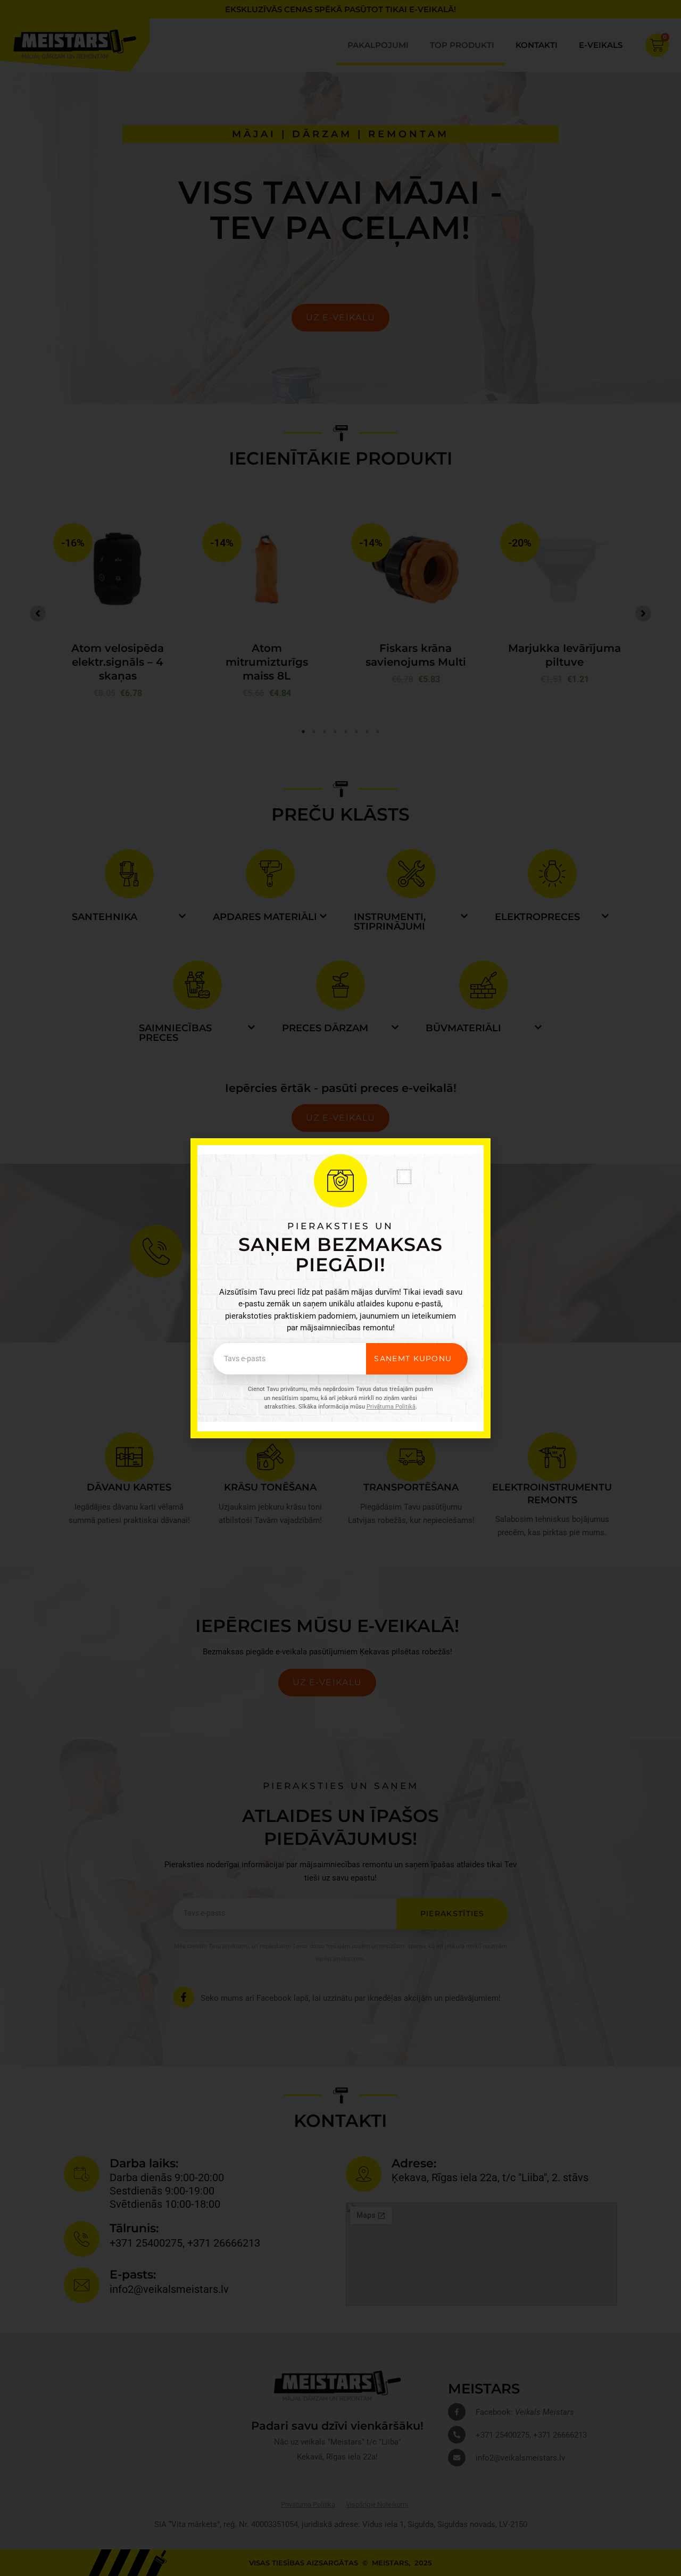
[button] (404, 1177)
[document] (340, 1288)
